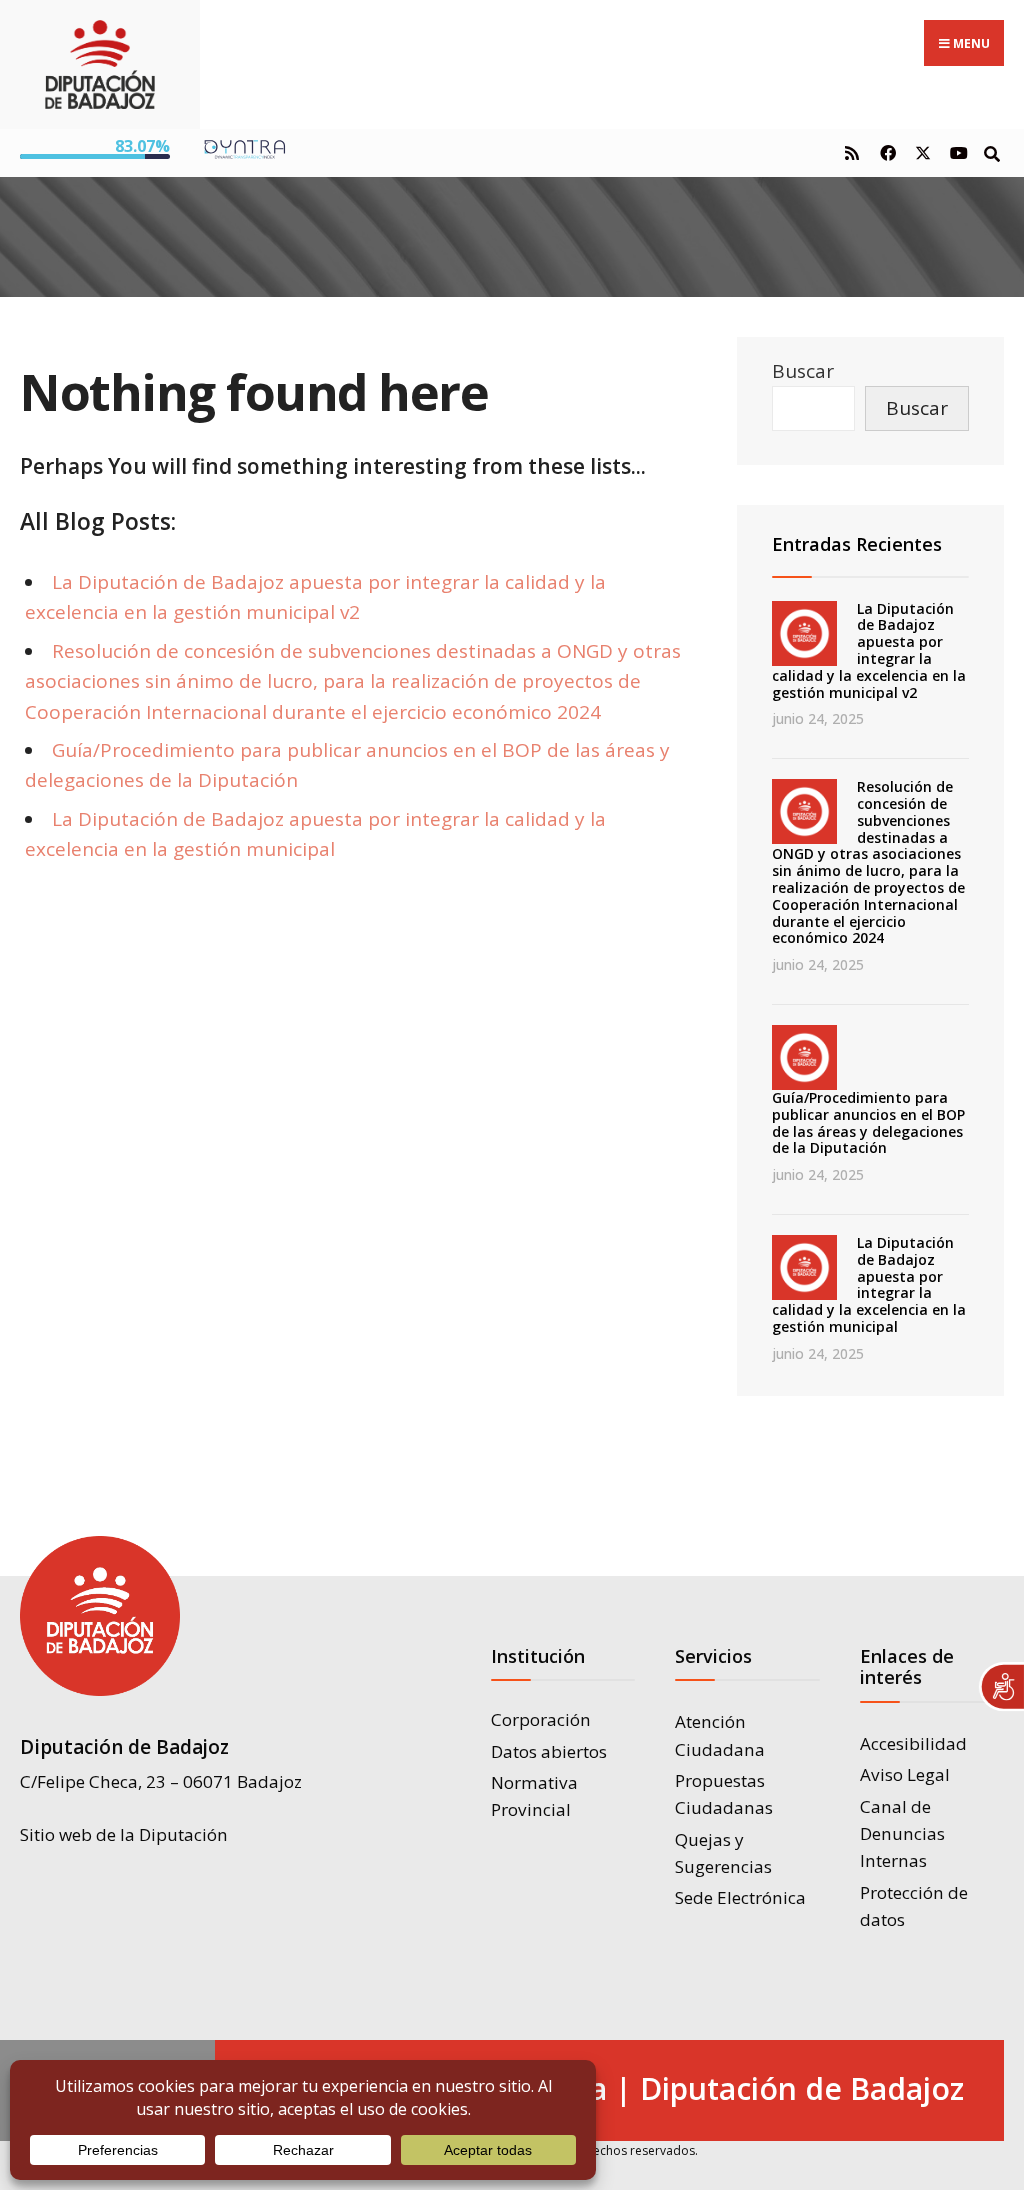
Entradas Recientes (857, 544)
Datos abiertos (549, 1751)
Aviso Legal (905, 1774)
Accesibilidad (913, 1743)
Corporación (541, 1719)
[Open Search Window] (991, 152)
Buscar (803, 371)
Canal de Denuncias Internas (902, 1834)
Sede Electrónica (740, 1897)
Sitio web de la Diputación (124, 1834)
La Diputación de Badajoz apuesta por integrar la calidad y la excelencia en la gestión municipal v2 (869, 650)
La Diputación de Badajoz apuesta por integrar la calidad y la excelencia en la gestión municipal (869, 1284)
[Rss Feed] (851, 152)
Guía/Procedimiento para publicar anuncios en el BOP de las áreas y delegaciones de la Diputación (868, 1122)
